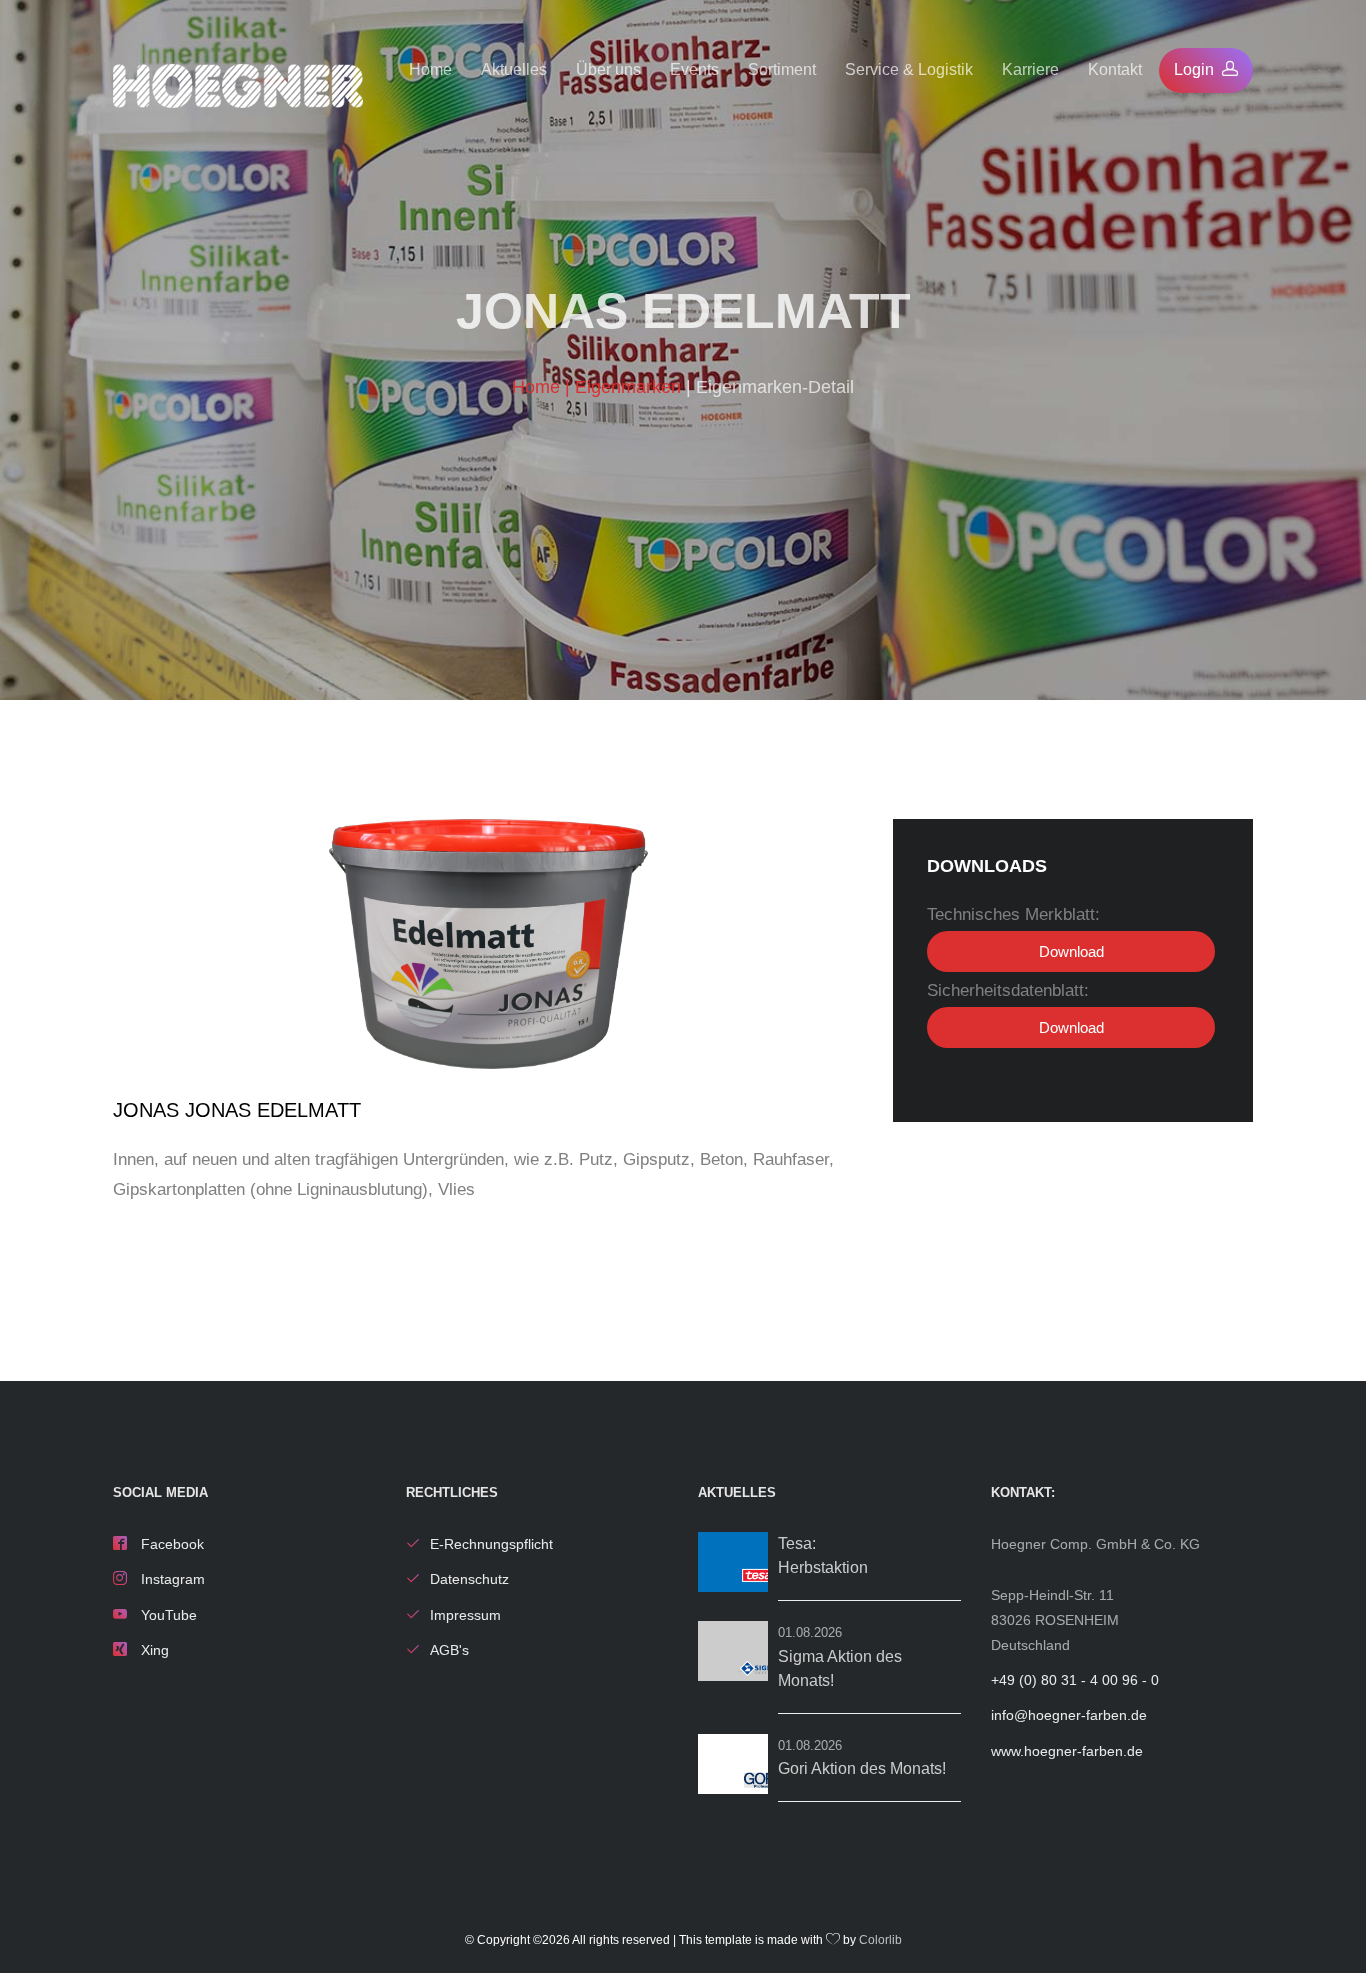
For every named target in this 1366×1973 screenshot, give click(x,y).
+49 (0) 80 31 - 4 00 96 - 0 (1075, 1680)
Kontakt (1115, 69)
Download (1071, 951)
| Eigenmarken (625, 387)
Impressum (465, 1615)
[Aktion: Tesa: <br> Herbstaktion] (733, 1562)
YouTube (167, 1615)
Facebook (170, 1544)
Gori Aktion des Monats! (862, 1768)
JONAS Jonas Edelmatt (237, 1110)
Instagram (171, 1579)
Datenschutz (469, 1579)
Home (430, 69)
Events (694, 69)
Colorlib (880, 1940)
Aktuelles (514, 69)
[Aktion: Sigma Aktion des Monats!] (733, 1651)
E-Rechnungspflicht (491, 1544)
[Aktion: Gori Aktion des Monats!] (733, 1764)
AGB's (449, 1650)
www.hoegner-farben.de (1067, 1751)
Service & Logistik (909, 69)
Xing (153, 1650)
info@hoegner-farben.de (1069, 1715)
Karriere (1030, 69)
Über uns (608, 69)
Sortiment (782, 69)
